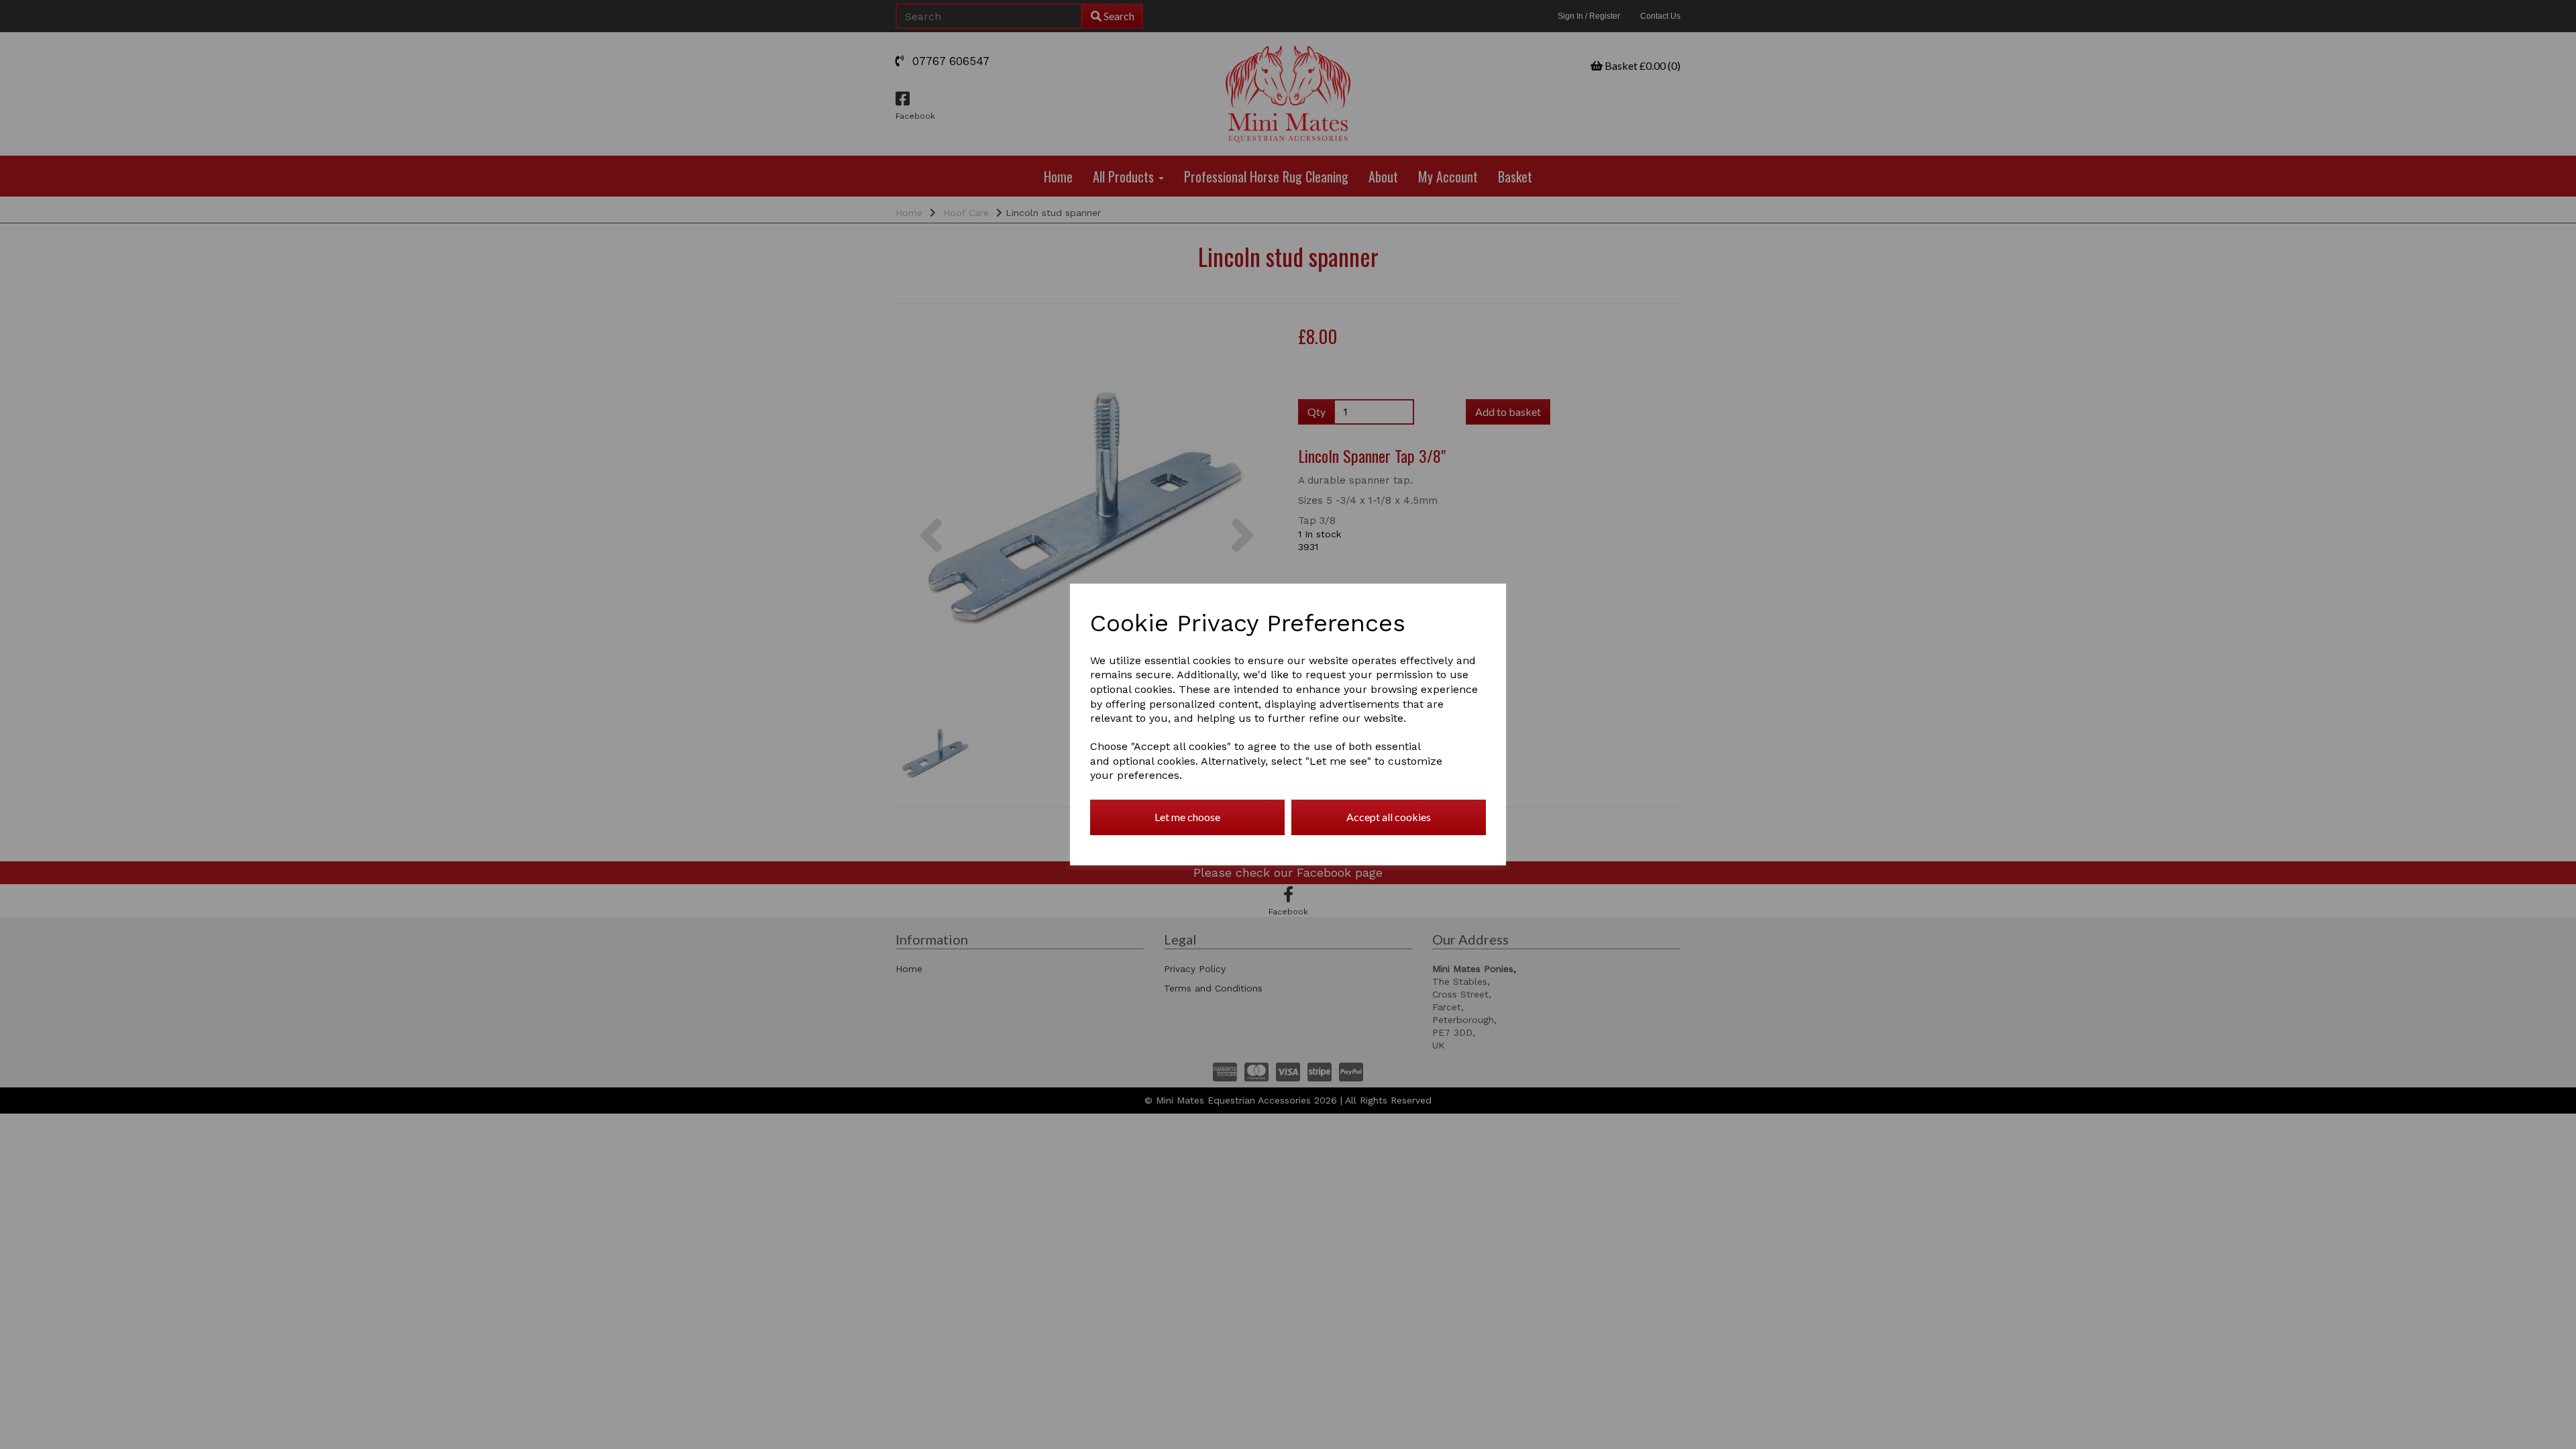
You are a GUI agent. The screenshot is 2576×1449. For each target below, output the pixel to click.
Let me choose (1187, 817)
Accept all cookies (1389, 817)
